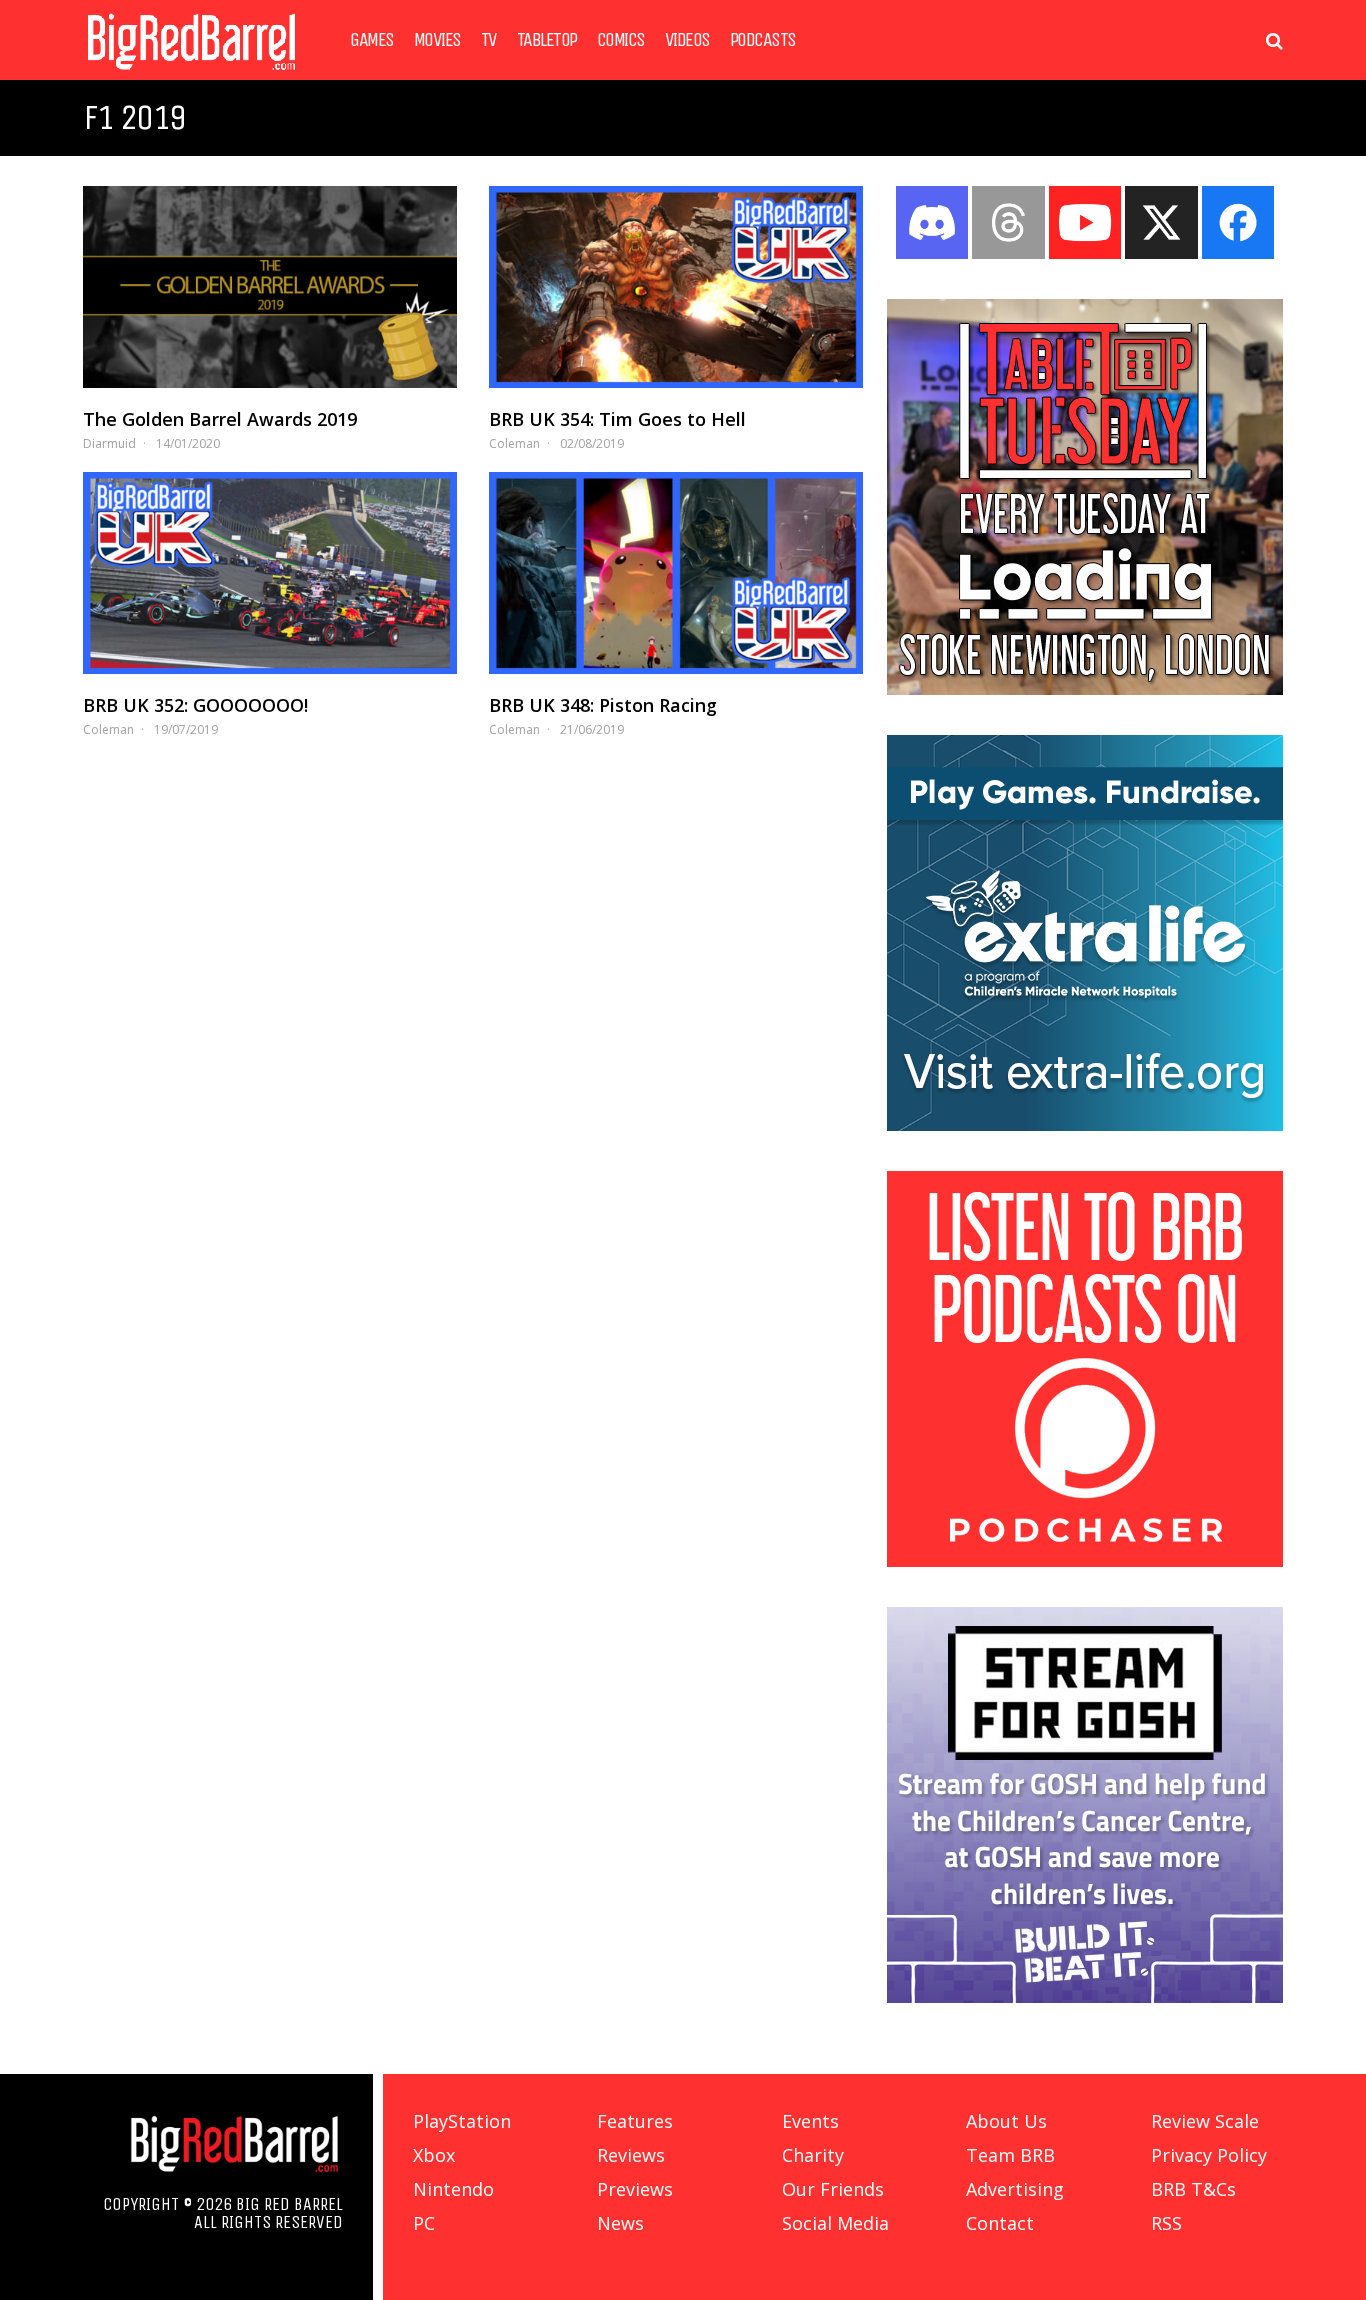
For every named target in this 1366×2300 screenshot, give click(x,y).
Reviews (631, 2155)
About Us (1006, 2121)
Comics (621, 40)
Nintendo (453, 2189)
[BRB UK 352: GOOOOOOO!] (270, 573)
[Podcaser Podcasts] (1085, 1561)
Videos (687, 40)
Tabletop (547, 40)
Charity (813, 2155)
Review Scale (1205, 2121)
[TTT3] (1085, 689)
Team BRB (1010, 2155)
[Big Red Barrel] (191, 74)
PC (424, 2223)
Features (635, 2121)
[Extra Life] (1085, 1125)
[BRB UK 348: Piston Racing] (676, 573)
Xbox (434, 2155)
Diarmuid (109, 443)
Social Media (835, 2223)
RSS (1166, 2223)
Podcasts (763, 40)
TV (489, 40)
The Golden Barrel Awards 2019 (220, 419)
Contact (1000, 2223)
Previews (635, 2189)
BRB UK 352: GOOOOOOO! (195, 705)
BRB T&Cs (1193, 2189)
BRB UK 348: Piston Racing (603, 705)
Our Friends (833, 2189)
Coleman (514, 443)
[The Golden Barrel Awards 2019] (270, 287)
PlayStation (462, 2121)
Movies (437, 40)
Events (810, 2121)
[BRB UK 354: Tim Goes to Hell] (676, 287)
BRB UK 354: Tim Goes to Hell (617, 419)
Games (372, 40)
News (620, 2223)
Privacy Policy (1209, 2155)
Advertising (1015, 2189)
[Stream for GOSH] (1085, 1997)
